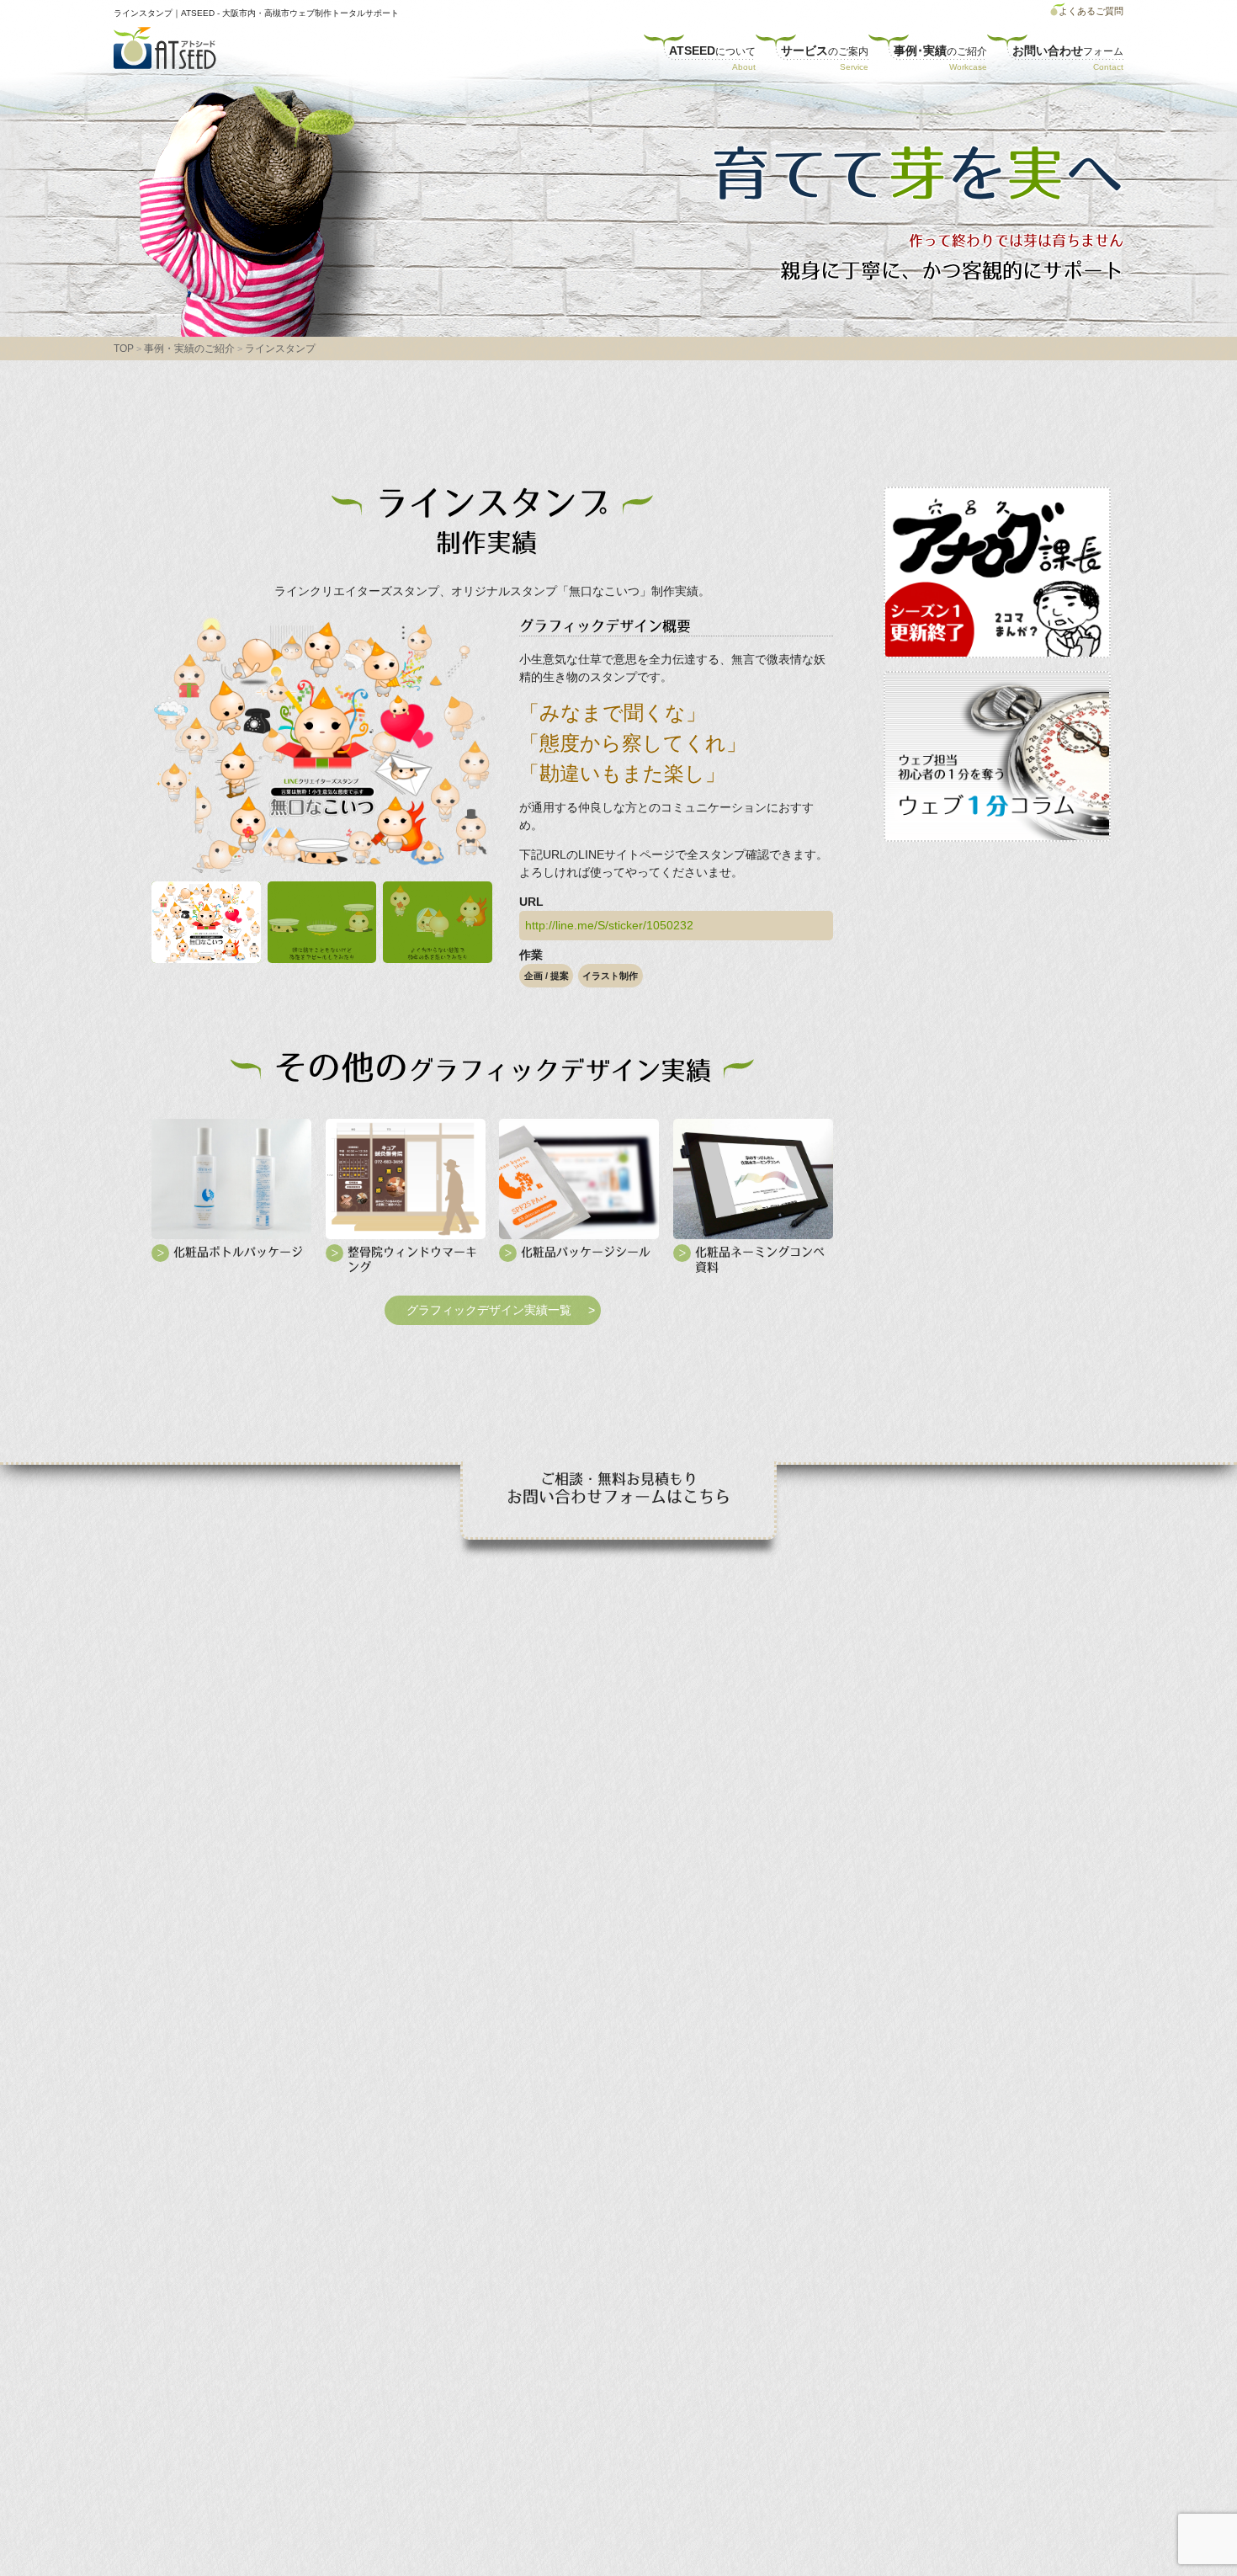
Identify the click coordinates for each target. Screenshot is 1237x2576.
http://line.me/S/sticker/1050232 (609, 925)
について (712, 51)
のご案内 (825, 51)
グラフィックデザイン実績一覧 (489, 1310)
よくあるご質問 (1091, 11)
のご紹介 (940, 51)
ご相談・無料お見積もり (618, 1488)
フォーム (1068, 51)
